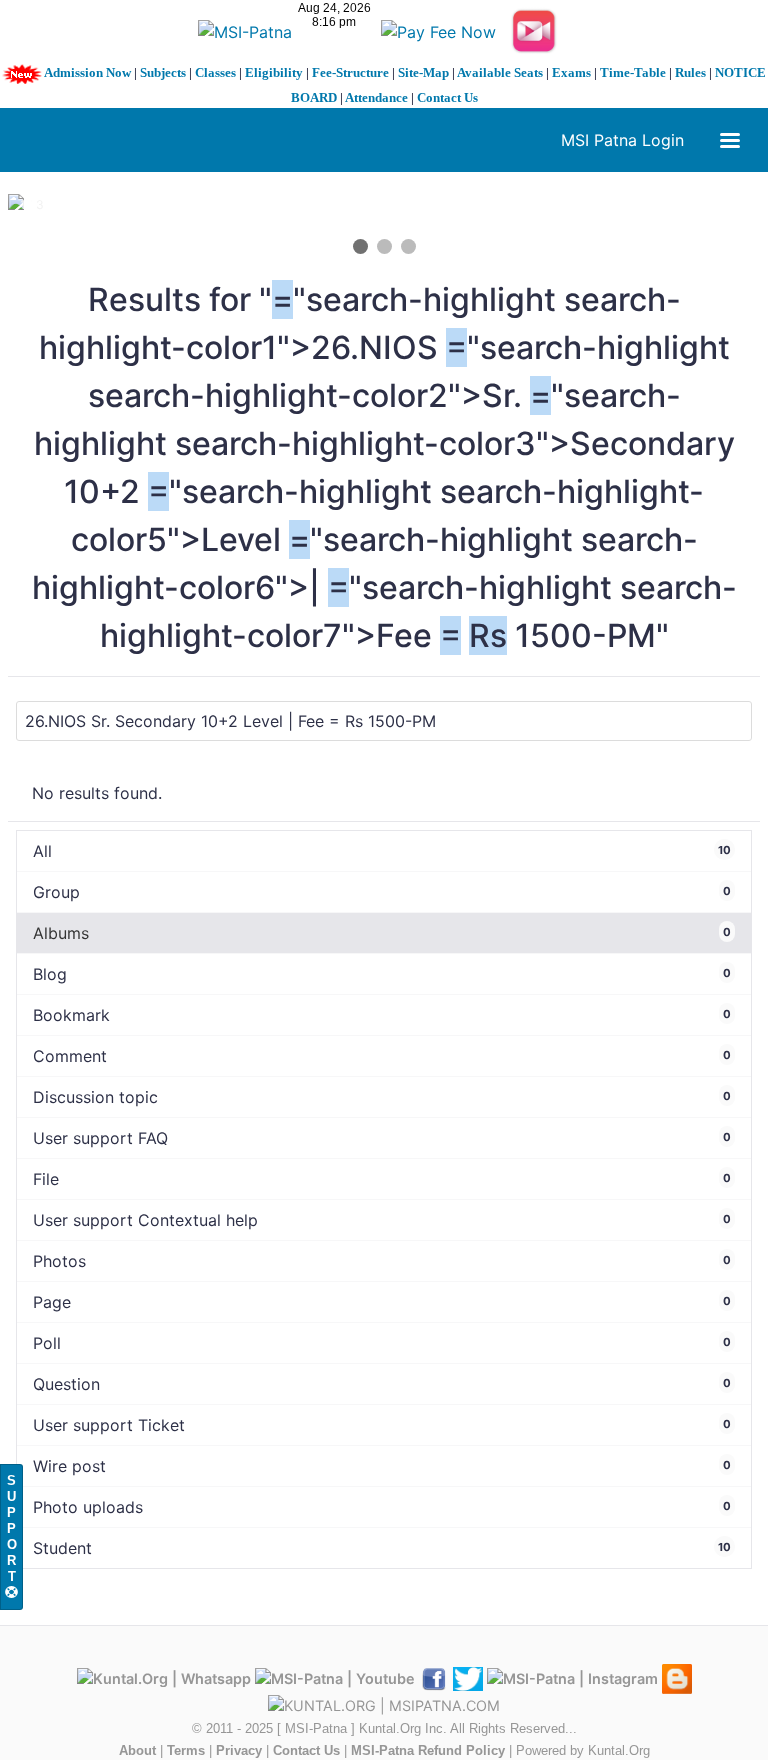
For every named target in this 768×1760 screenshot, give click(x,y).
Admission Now (87, 72)
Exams (571, 72)
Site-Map (423, 72)
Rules (690, 72)
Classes (215, 72)
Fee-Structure (350, 72)
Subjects (163, 72)
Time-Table (633, 72)
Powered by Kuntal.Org (583, 1750)
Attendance (376, 97)
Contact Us (447, 97)
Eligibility (274, 72)
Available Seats (500, 72)
